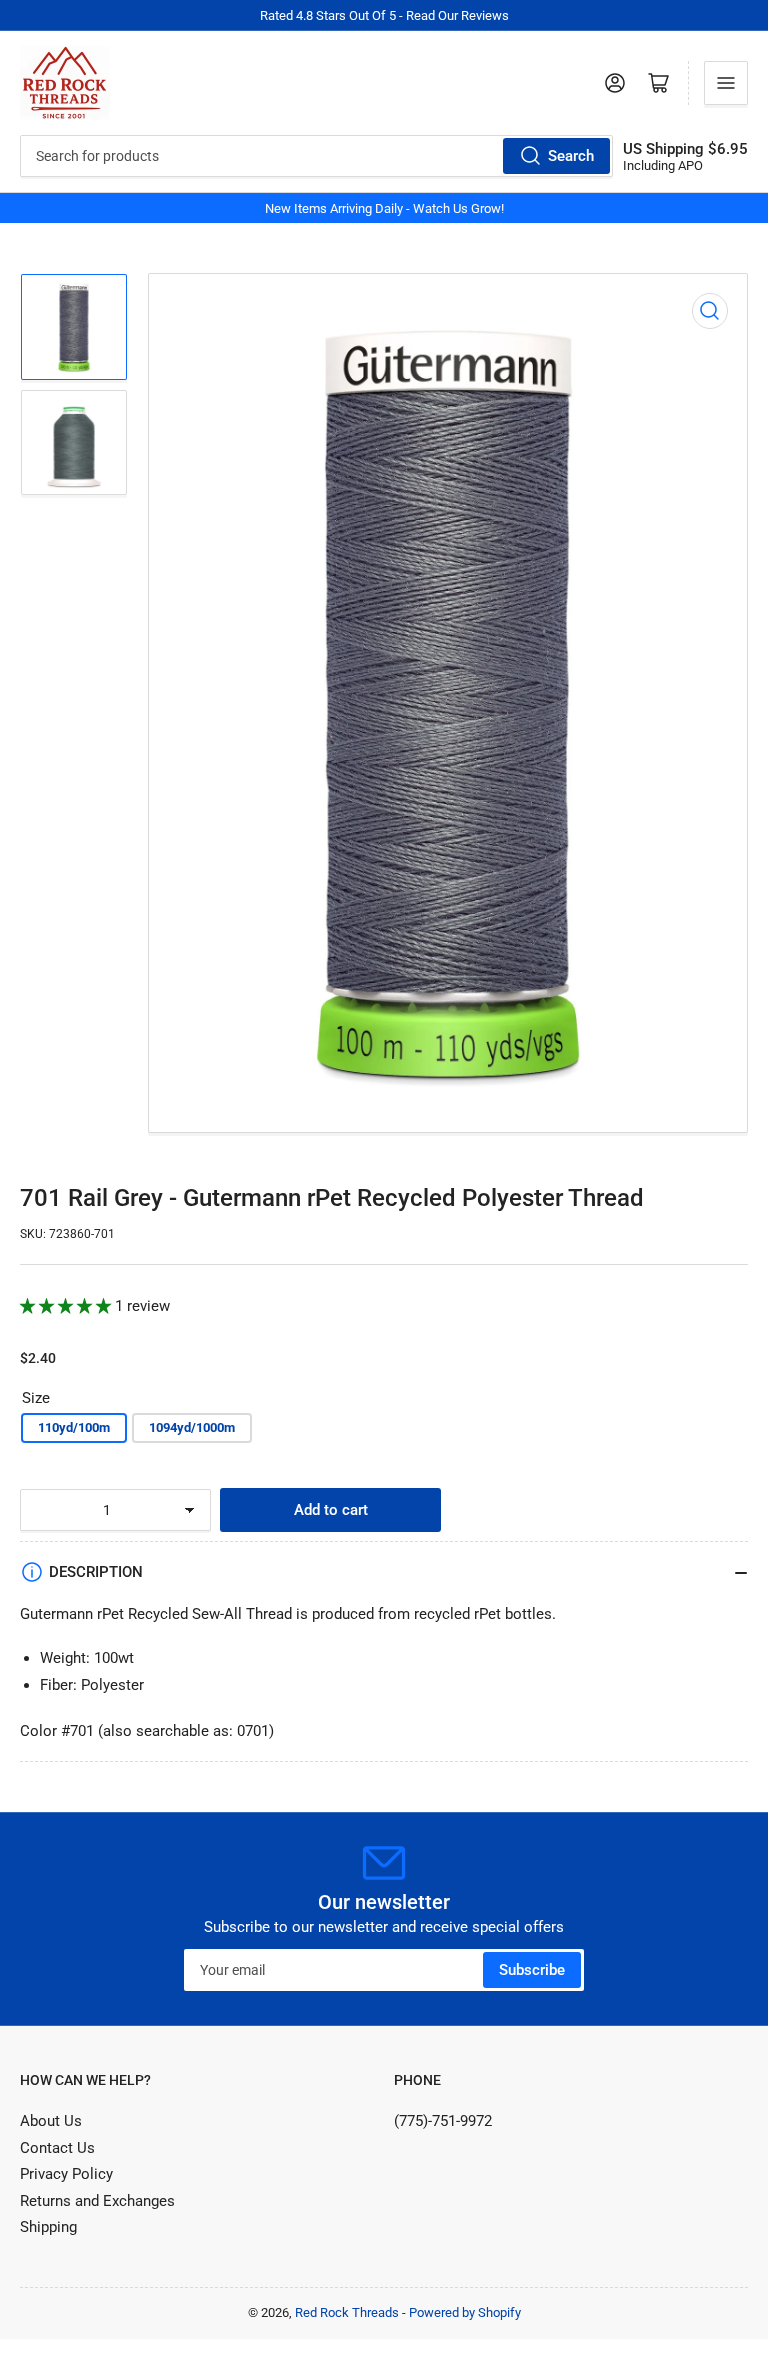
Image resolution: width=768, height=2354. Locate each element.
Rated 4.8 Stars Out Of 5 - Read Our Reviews (384, 15)
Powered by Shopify (465, 2312)
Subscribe (532, 1970)
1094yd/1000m (192, 1427)
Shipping (48, 2227)
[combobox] (316, 156)
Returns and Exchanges (97, 2201)
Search (571, 156)
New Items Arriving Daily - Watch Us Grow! (384, 208)
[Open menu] (726, 83)
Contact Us (57, 2148)
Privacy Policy (66, 2174)
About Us (51, 2121)
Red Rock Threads (347, 2312)
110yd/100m (74, 1427)
